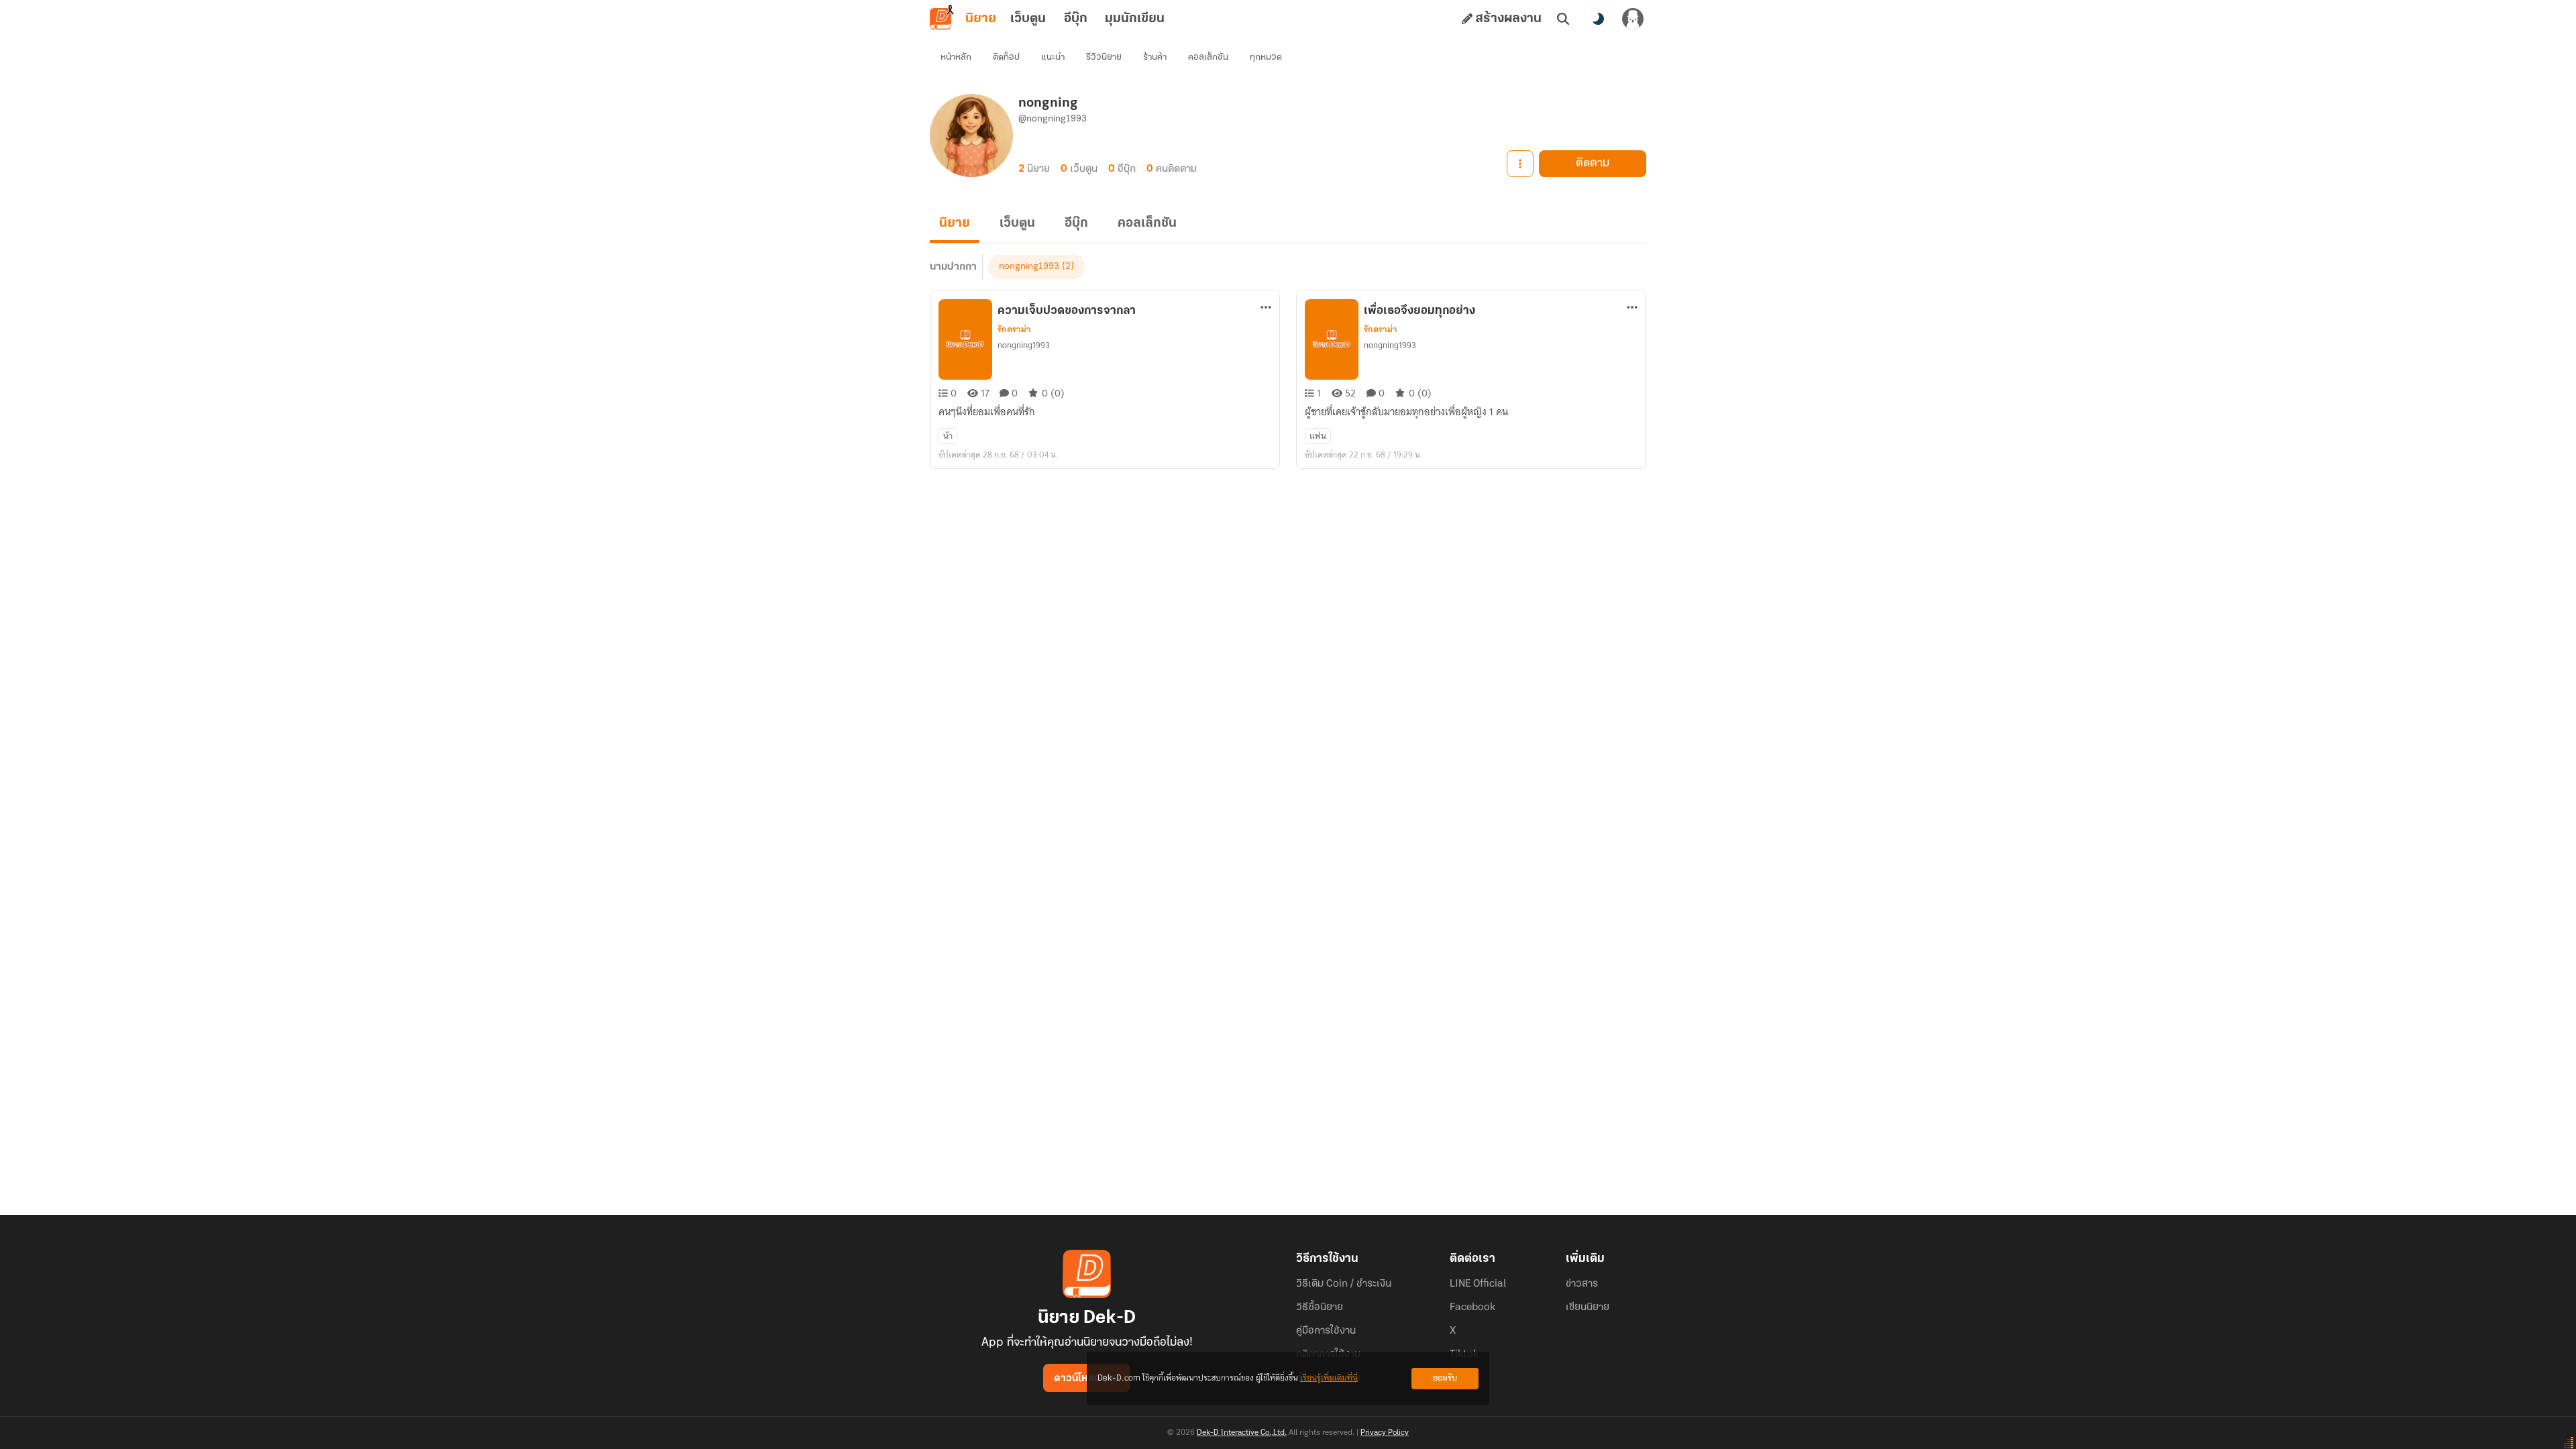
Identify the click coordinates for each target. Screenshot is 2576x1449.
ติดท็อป (1006, 57)
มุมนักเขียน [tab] (1135, 19)
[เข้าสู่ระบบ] (1633, 19)
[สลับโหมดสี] (1598, 19)
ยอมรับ (1445, 1378)
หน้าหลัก (956, 57)
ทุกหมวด (1266, 57)
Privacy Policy (1385, 1433)
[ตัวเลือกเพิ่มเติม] (1520, 164)
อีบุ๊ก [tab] (1076, 19)
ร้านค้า (1155, 57)
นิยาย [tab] (981, 19)
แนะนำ (1053, 57)
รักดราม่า (1014, 329)
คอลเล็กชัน (1208, 57)
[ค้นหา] (1563, 19)
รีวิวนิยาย (1104, 57)
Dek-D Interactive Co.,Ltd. (1242, 1433)
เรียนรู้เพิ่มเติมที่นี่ (1329, 1378)
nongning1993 (1029, 267)
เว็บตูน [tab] (1028, 19)
